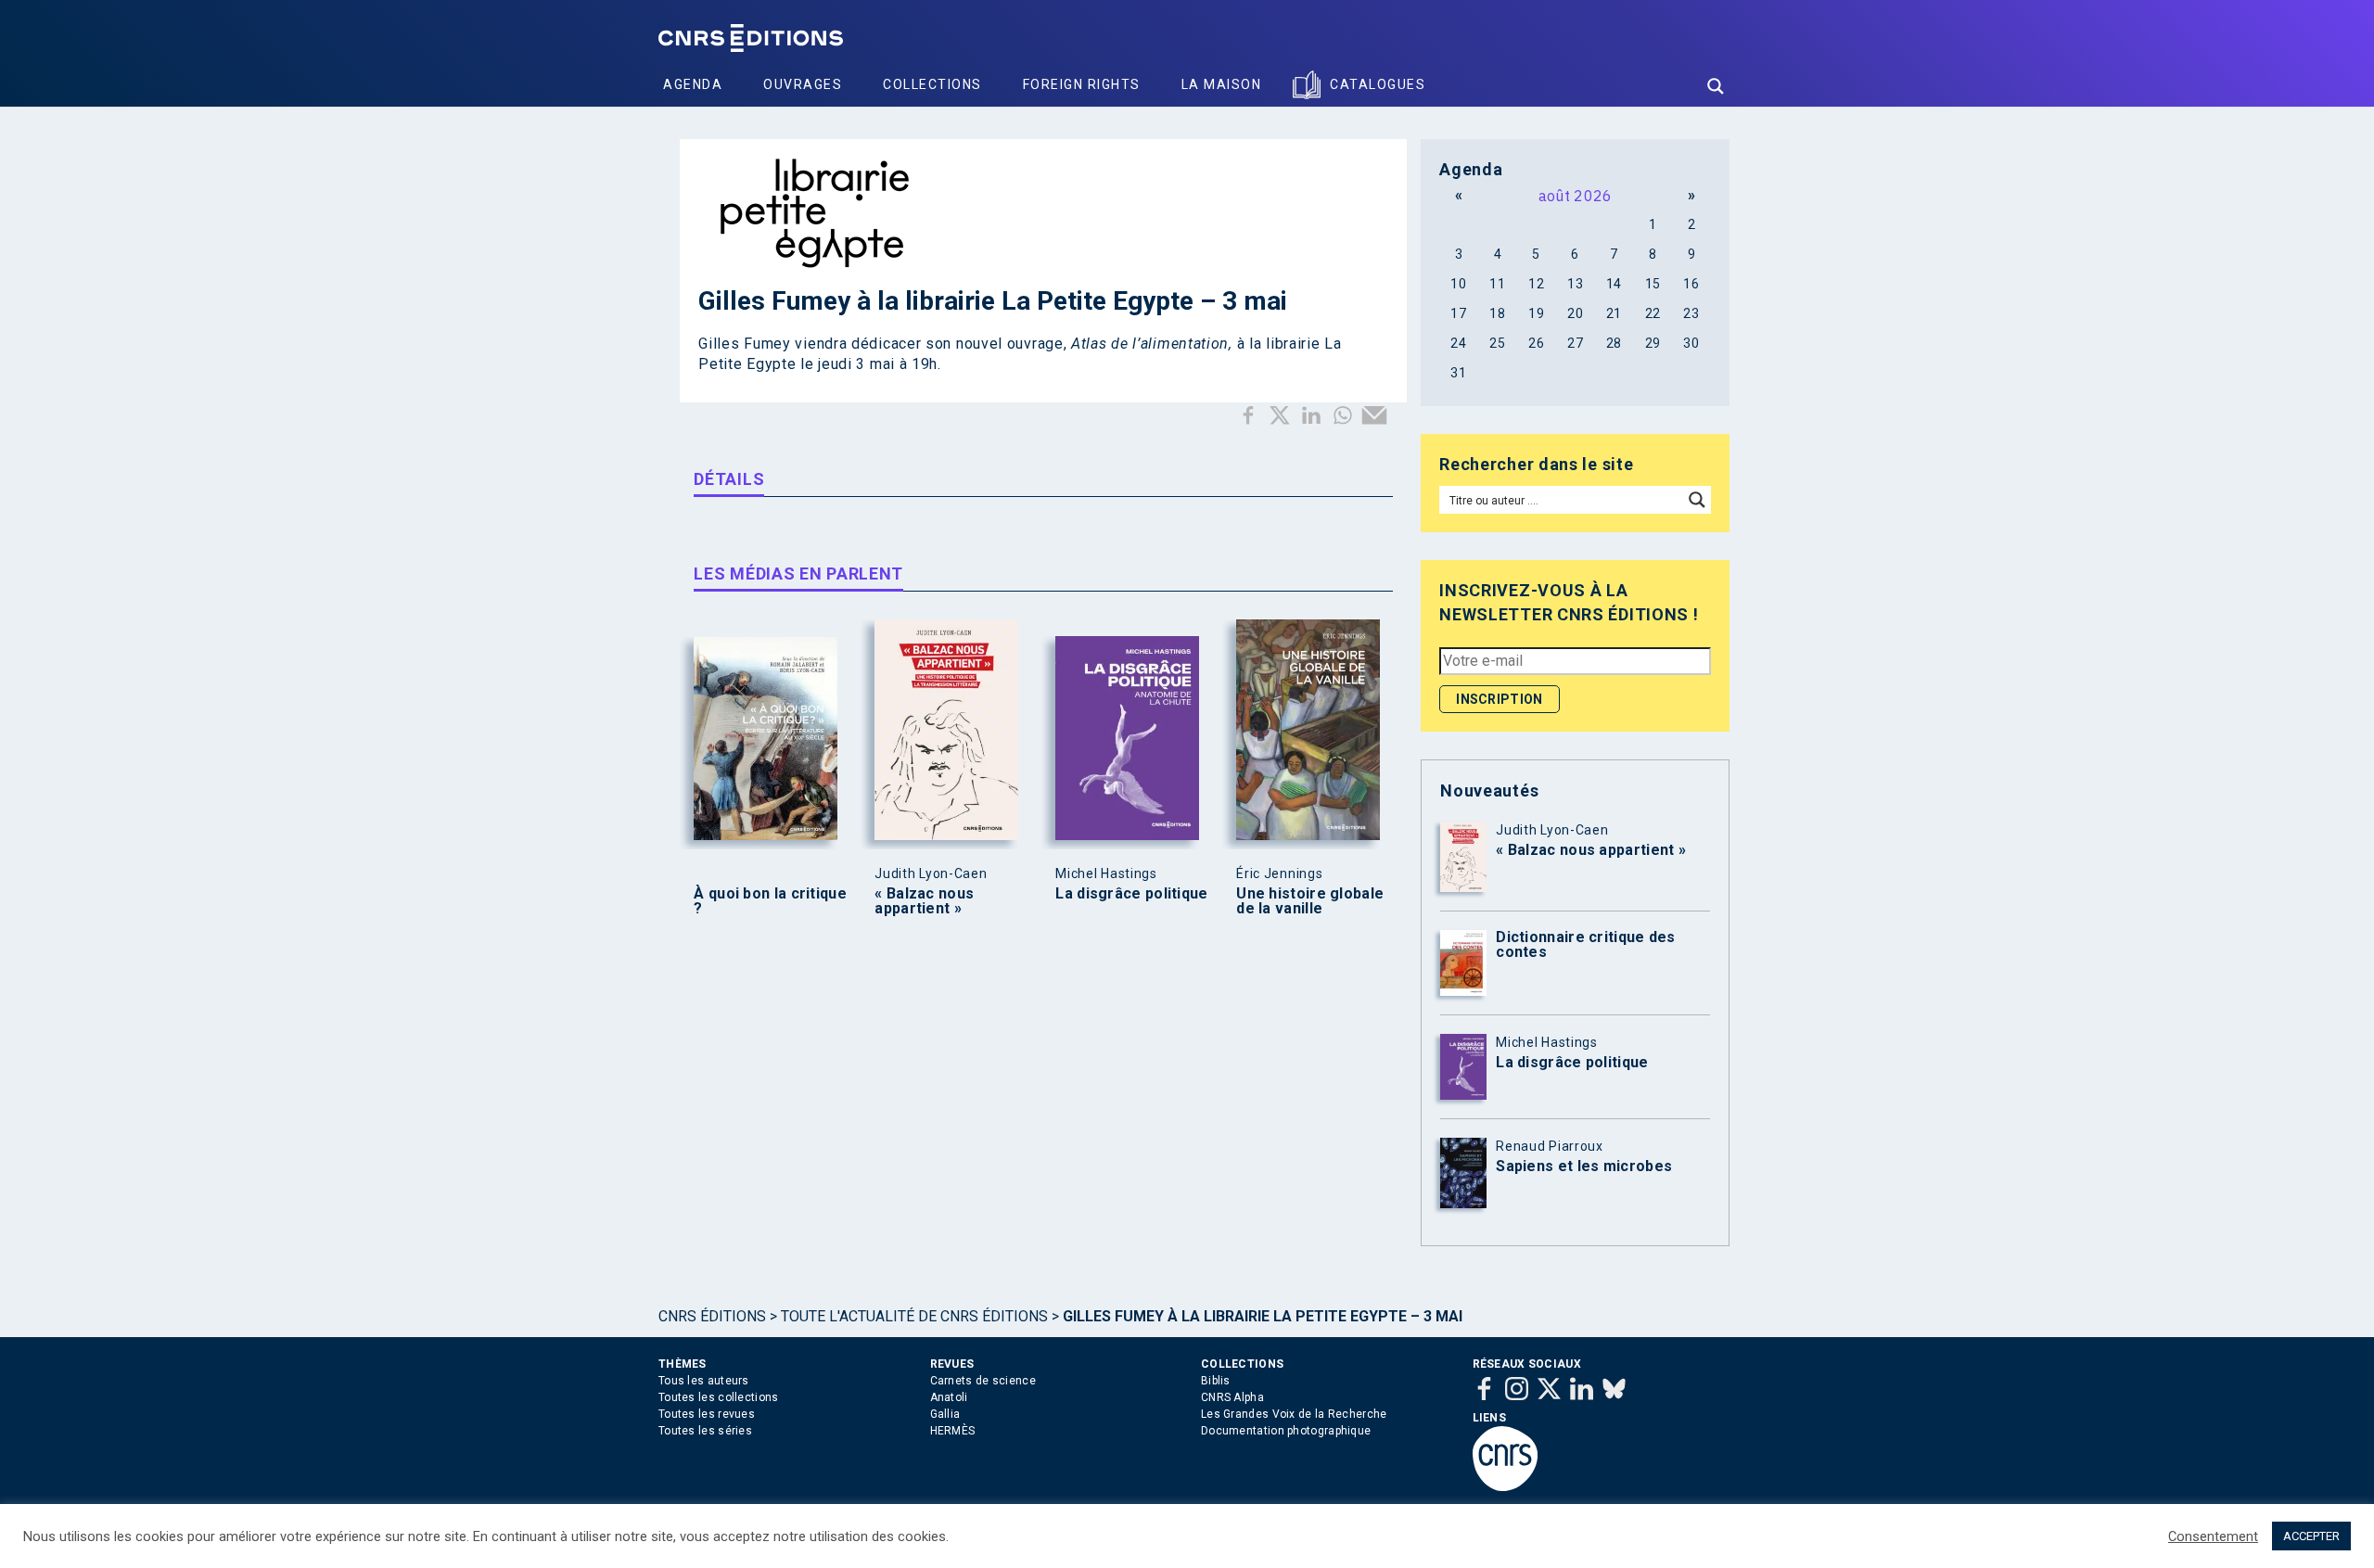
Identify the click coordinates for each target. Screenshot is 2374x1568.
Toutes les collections (719, 1397)
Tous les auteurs (704, 1381)
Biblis (1216, 1381)
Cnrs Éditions (712, 1316)
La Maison (1222, 84)
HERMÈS (953, 1431)
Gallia (945, 1414)
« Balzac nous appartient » (924, 901)
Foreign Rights (1082, 84)
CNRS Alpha (1232, 1397)
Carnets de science (983, 1381)
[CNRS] (1505, 1487)
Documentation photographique (1286, 1431)
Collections (932, 84)
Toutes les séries (705, 1431)
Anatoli (949, 1397)
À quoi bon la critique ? (770, 901)
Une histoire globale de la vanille (1310, 901)
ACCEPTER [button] (2311, 1536)
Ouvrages (803, 84)
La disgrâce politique (1131, 894)
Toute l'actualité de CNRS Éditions (914, 1316)
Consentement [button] (2213, 1536)
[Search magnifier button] (1716, 86)
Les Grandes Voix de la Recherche (1294, 1414)
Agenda (693, 84)
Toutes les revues (707, 1414)
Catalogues (1378, 84)
